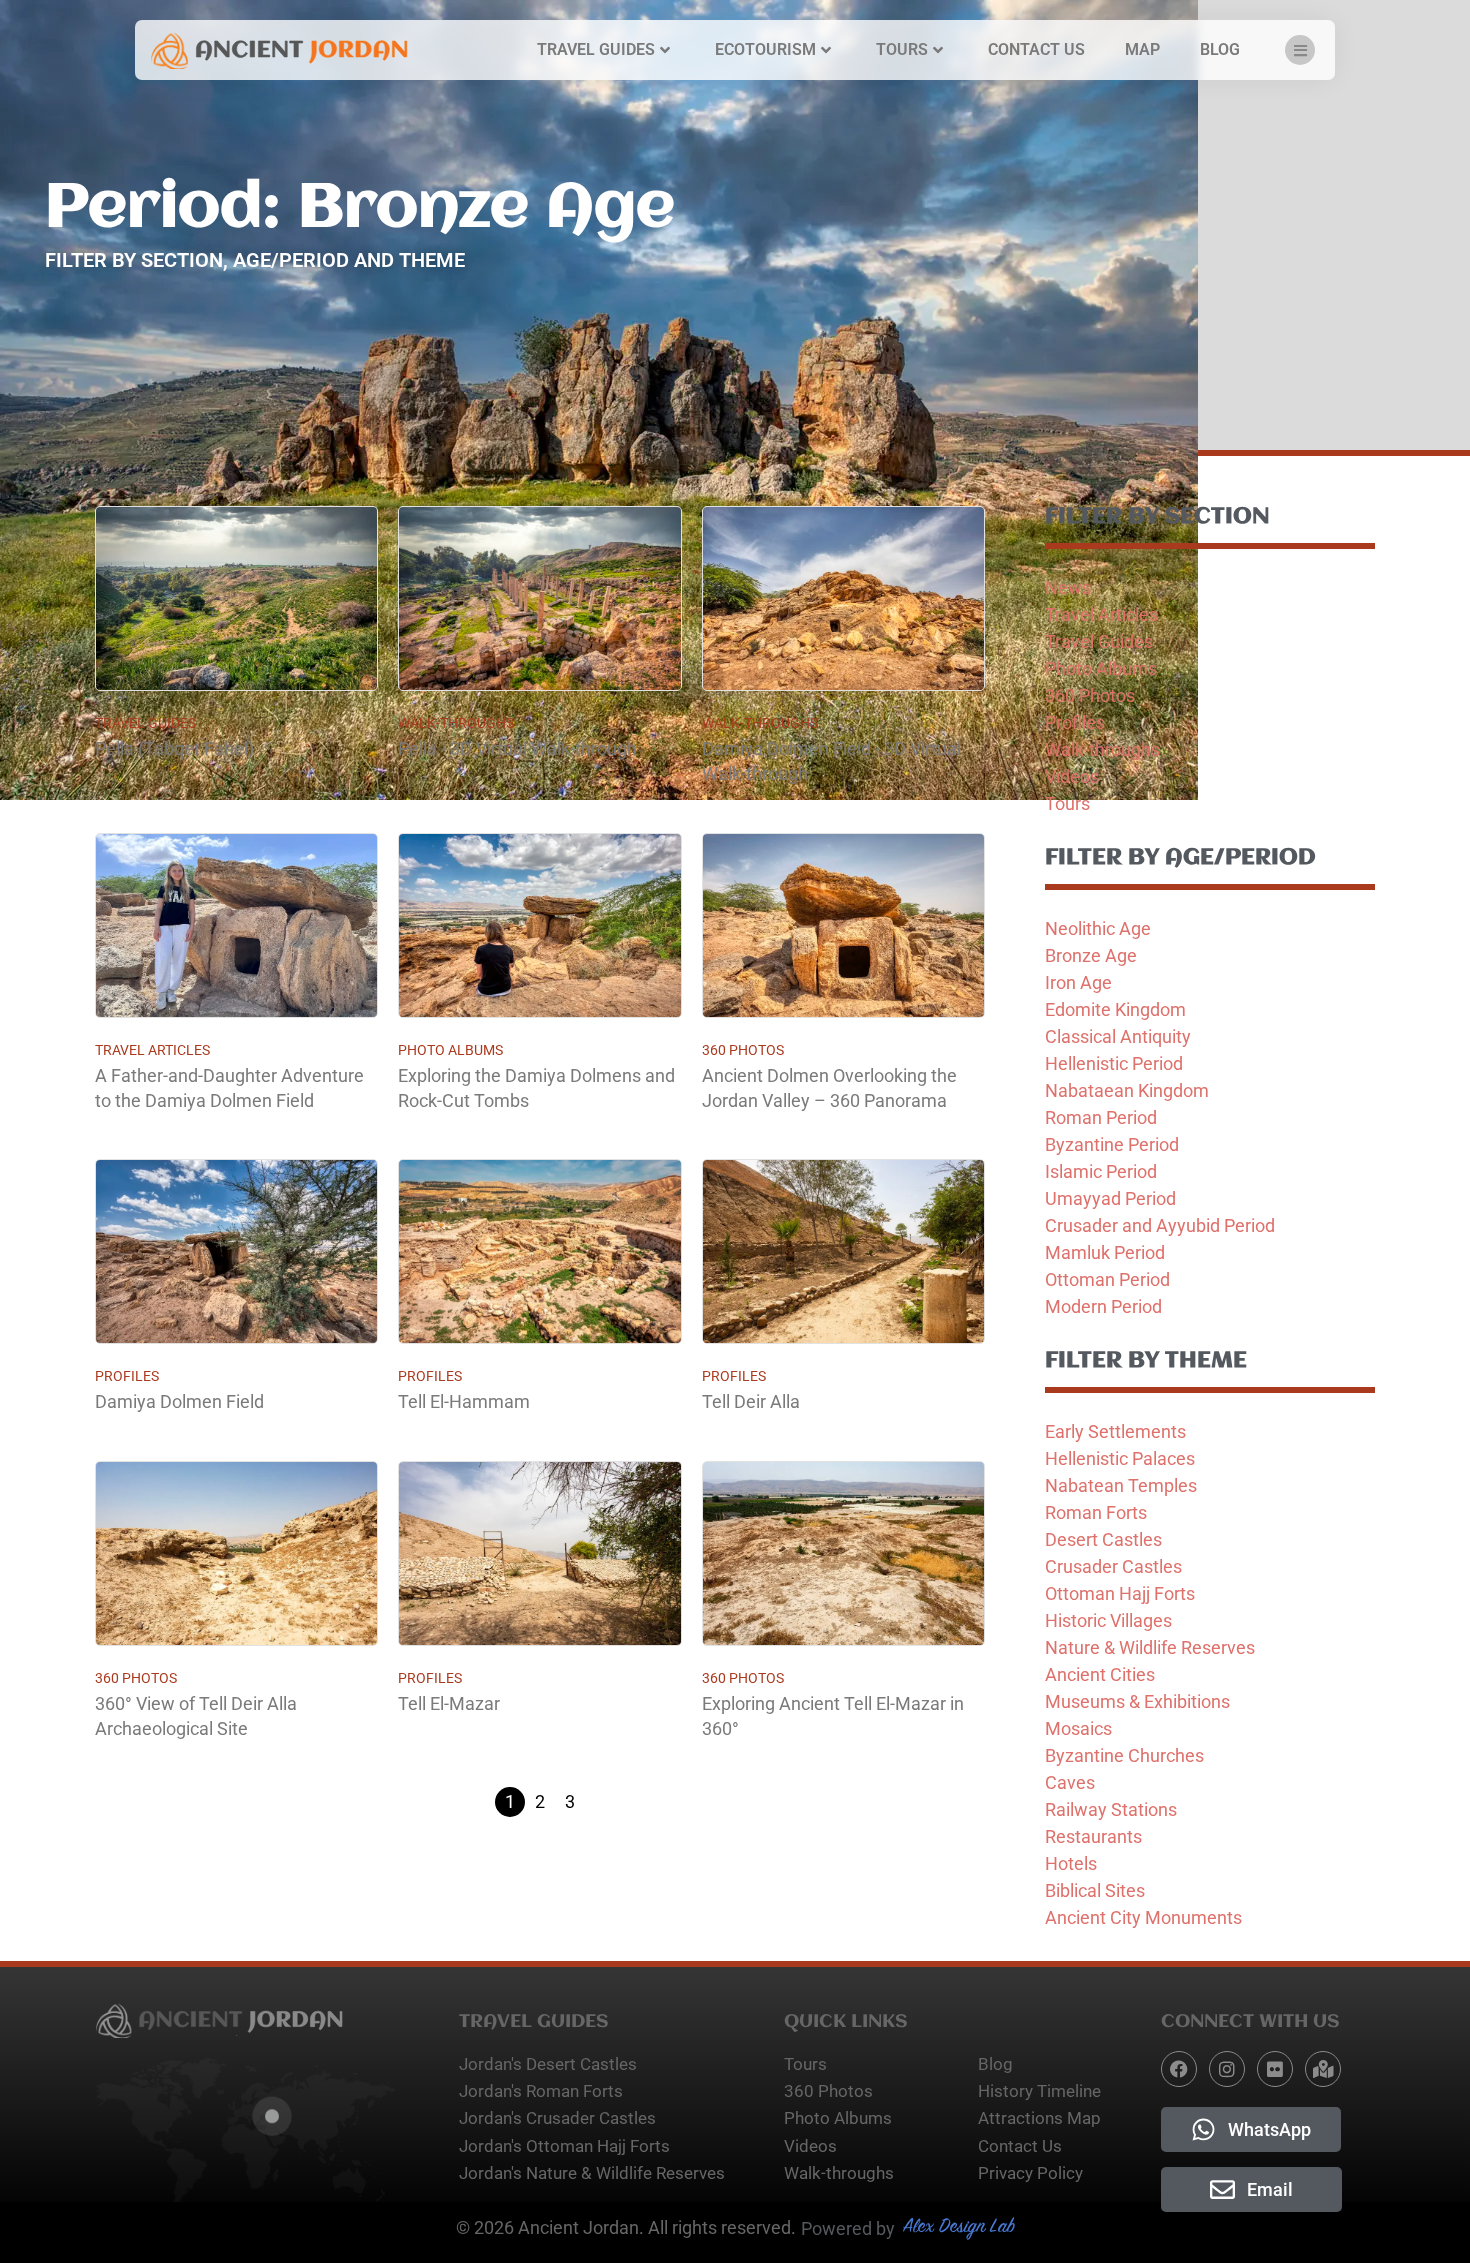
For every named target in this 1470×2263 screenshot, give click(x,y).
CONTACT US (1036, 49)
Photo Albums (450, 1050)
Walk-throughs (456, 723)
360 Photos (743, 1050)
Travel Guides (145, 723)
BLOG (1220, 49)
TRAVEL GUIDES (596, 49)
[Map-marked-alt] (1323, 2069)
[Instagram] (1227, 2069)
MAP (1142, 49)
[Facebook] (1179, 2069)
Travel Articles (152, 1050)
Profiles (127, 1376)
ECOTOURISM (765, 49)
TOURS (902, 49)
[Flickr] (1275, 2069)
